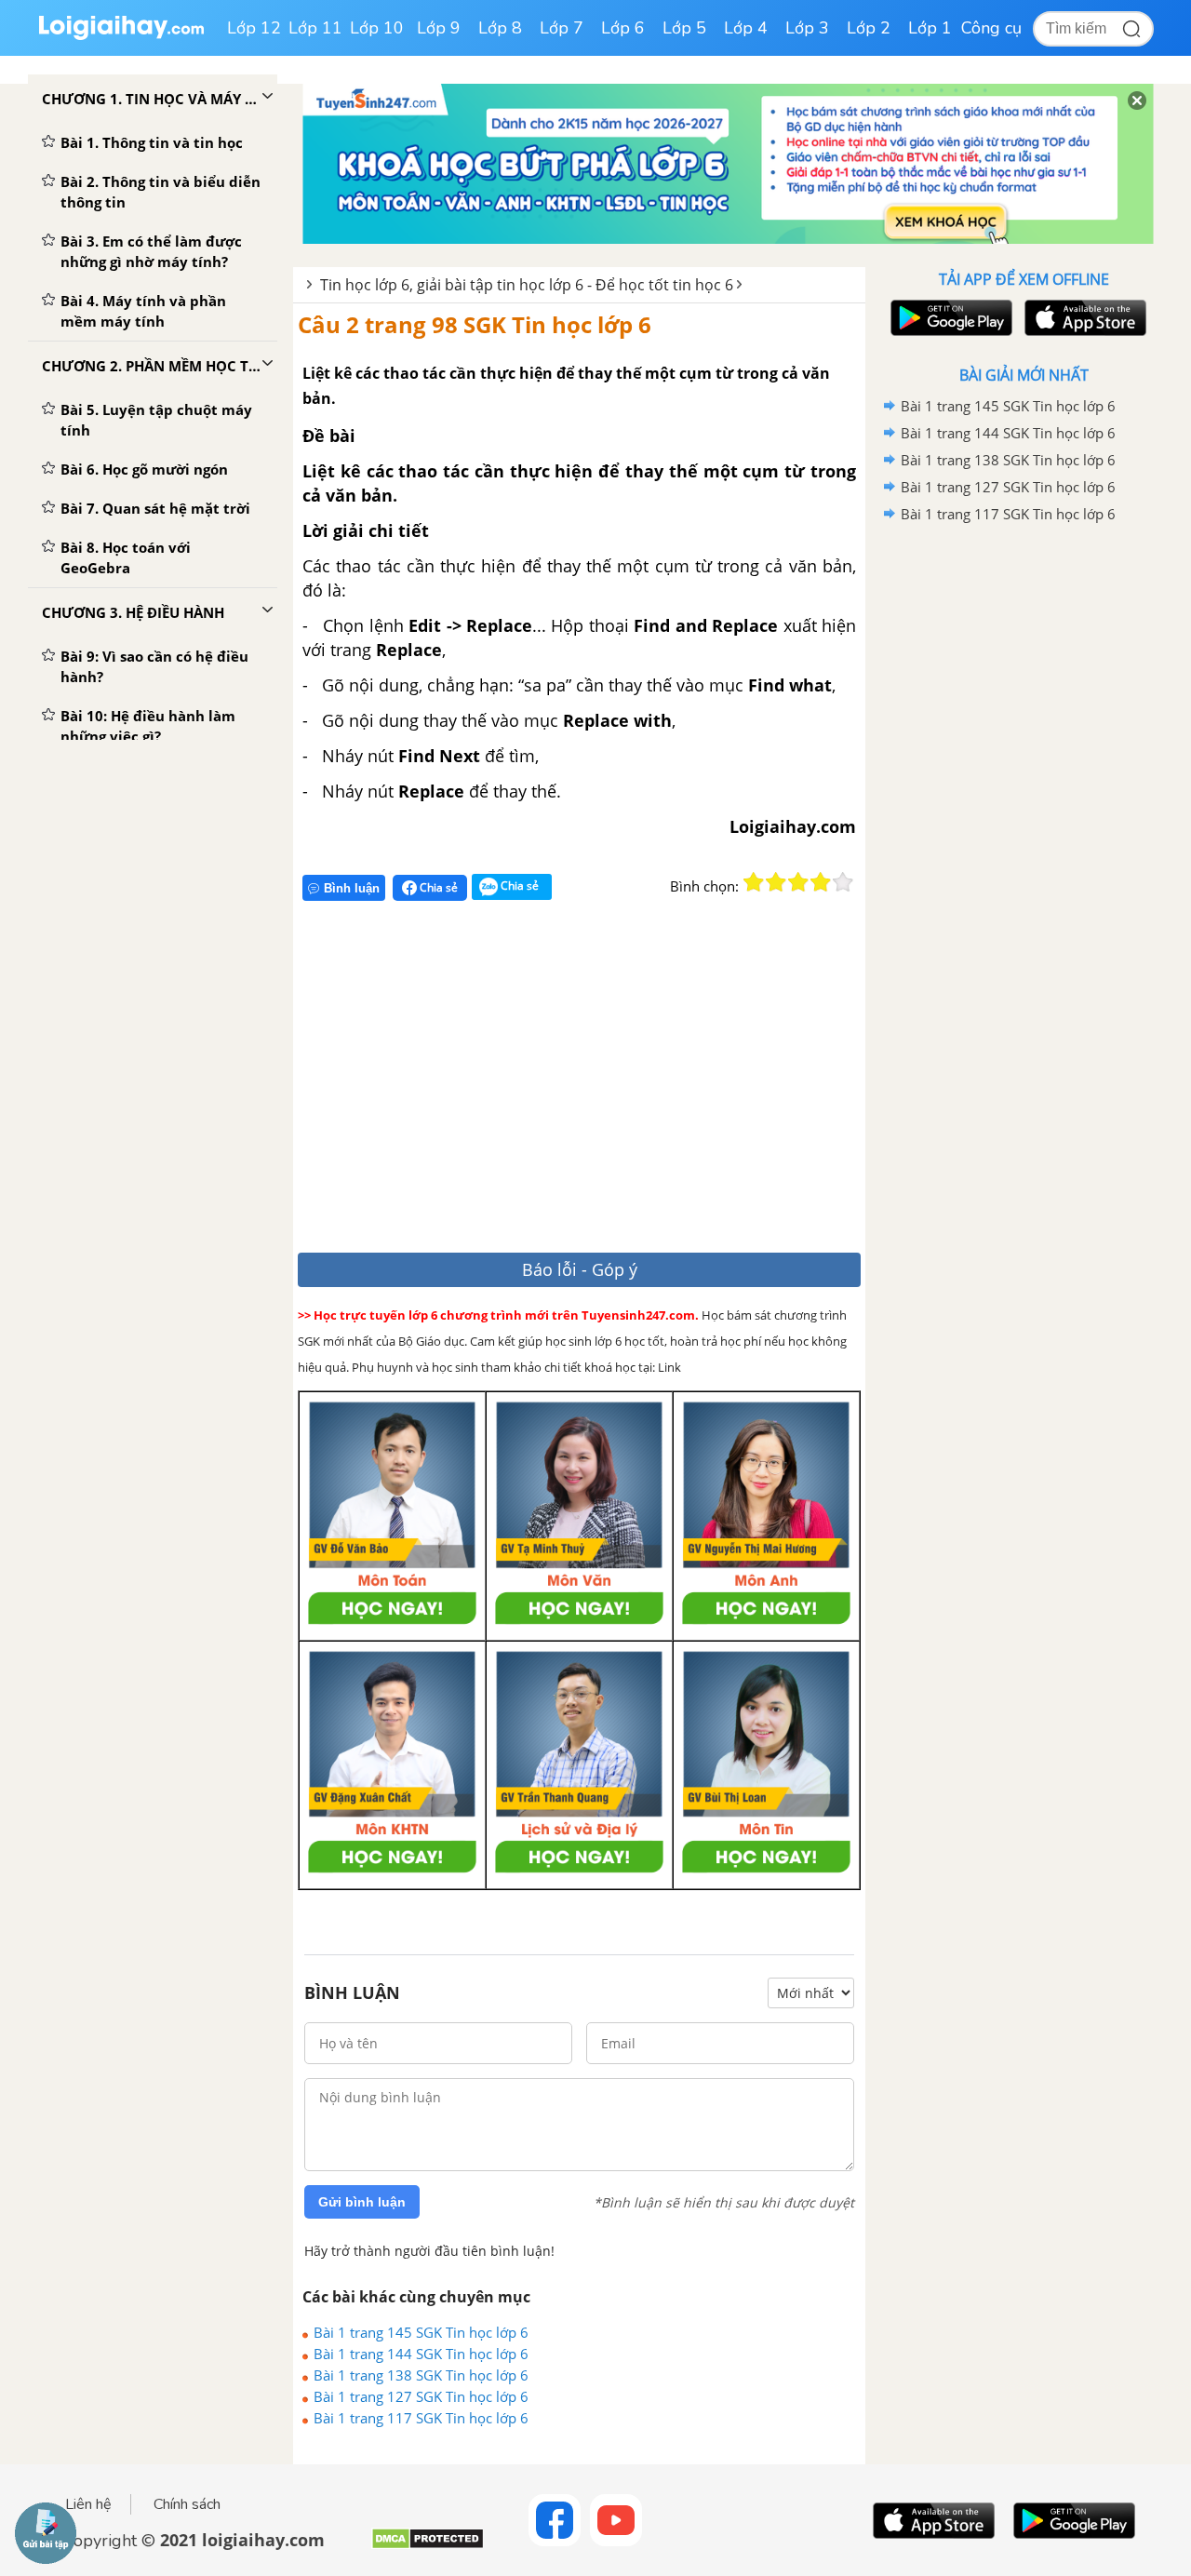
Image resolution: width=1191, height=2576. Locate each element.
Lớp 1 (930, 28)
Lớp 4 (746, 28)
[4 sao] (821, 882)
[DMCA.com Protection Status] (428, 2546)
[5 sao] (843, 882)
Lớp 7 (562, 28)
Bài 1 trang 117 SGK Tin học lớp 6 (421, 2418)
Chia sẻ (437, 887)
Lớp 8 (500, 28)
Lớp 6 (623, 28)
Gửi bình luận (362, 2202)
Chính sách (187, 2504)
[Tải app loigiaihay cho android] (949, 318)
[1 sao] (754, 882)
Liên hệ (88, 2504)
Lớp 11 (315, 28)
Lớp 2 (869, 28)
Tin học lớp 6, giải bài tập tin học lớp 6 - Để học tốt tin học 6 (527, 285)
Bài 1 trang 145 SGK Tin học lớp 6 (421, 2332)
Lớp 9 (439, 28)
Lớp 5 (684, 28)
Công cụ (991, 28)
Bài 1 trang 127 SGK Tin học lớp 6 (421, 2396)
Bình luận (352, 888)
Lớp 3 (807, 28)
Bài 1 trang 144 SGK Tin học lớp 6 (421, 2354)
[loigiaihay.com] (121, 36)
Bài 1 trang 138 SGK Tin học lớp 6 (421, 2375)
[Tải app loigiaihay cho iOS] (1083, 318)
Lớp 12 (254, 28)
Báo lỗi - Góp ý (580, 1269)
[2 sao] (776, 882)
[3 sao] (798, 882)
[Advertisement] (570, 1085)
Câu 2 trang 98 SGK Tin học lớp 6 (475, 324)
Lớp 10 (377, 28)
